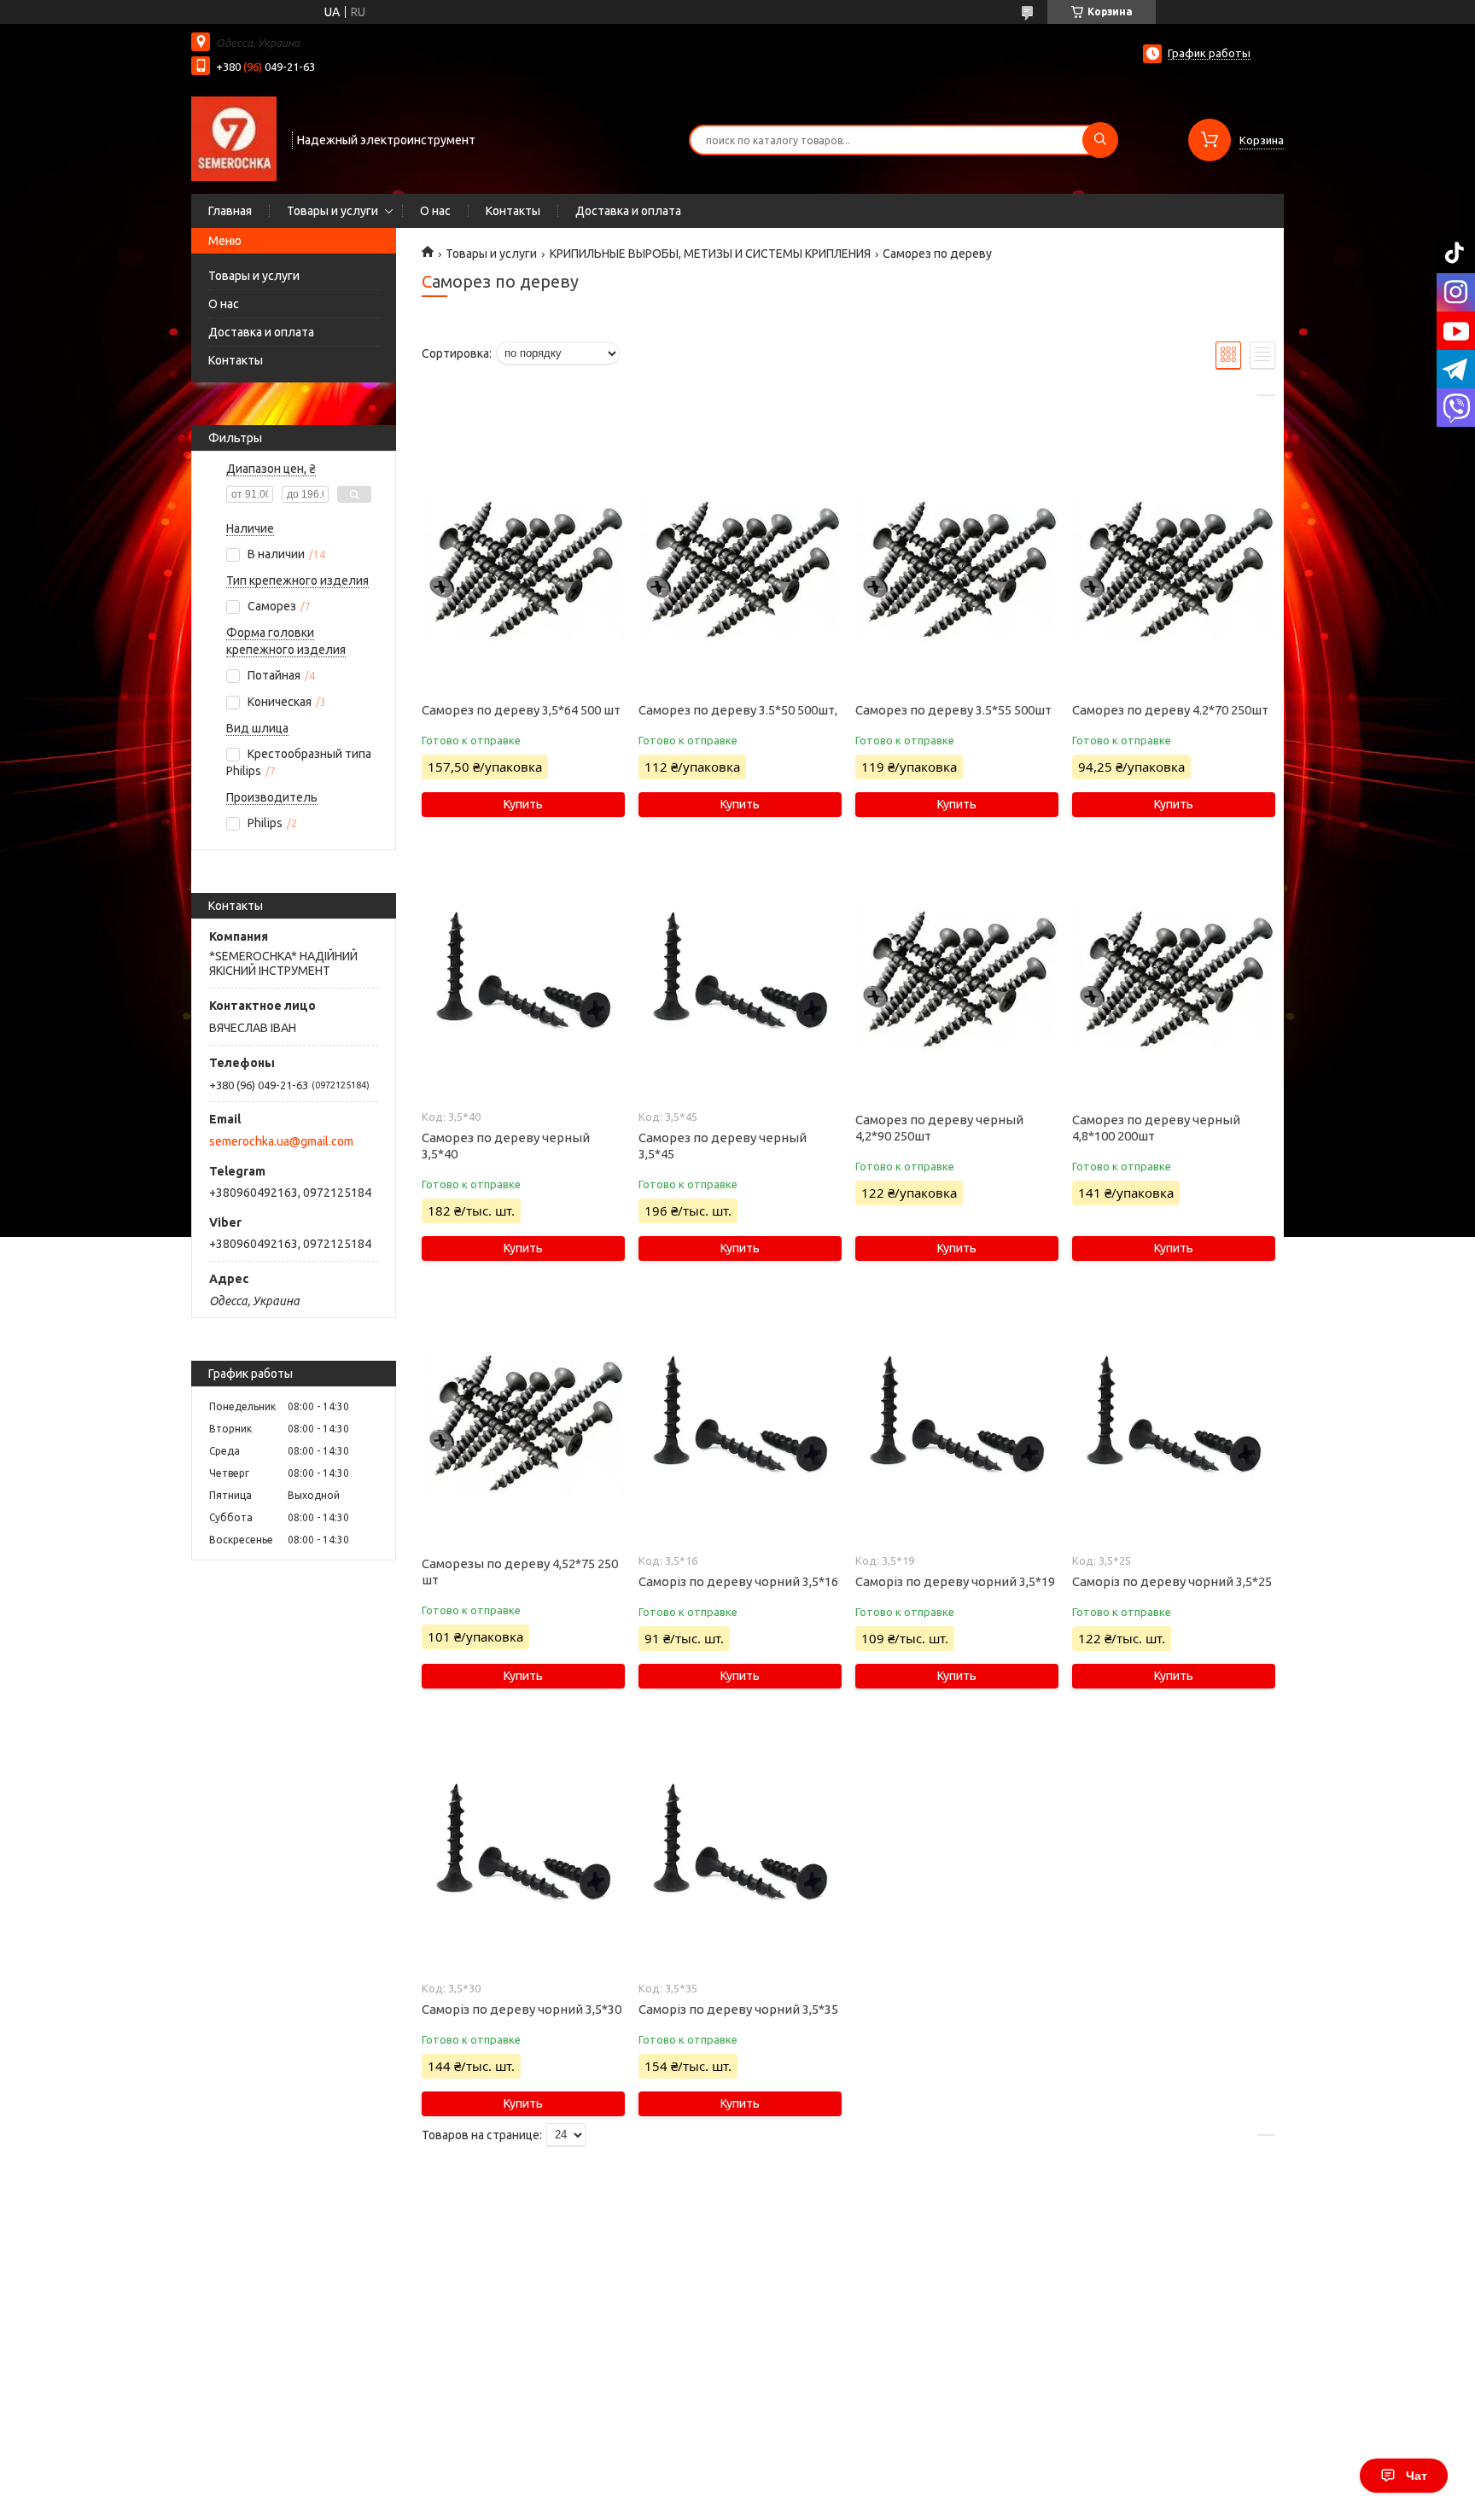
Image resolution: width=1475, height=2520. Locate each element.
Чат (1417, 2476)
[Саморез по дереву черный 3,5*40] (523, 979)
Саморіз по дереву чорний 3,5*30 (522, 2009)
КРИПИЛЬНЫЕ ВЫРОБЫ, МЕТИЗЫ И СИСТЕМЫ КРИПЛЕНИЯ (710, 254)
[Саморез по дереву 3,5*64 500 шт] (523, 569)
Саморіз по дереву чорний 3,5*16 (738, 1581)
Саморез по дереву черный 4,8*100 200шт (1156, 1128)
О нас (435, 211)
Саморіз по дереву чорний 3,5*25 (1172, 1581)
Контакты (513, 211)
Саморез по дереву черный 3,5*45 (723, 1146)
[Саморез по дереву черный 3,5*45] (740, 979)
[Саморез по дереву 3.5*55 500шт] (956, 569)
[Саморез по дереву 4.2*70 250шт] (1173, 569)
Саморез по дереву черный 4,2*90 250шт (939, 1128)
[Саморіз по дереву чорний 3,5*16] (740, 1423)
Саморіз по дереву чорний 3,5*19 (955, 1581)
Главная (230, 211)
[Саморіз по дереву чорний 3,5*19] (956, 1423)
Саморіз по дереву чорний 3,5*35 (738, 2009)
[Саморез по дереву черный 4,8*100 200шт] (1173, 979)
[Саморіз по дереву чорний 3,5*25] (1173, 1423)
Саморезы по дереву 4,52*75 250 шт (520, 1572)
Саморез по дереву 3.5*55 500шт (953, 710)
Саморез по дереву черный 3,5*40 (506, 1146)
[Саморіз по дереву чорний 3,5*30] (523, 1851)
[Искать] (1100, 140)
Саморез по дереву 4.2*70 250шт (1170, 710)
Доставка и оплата (628, 211)
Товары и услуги (332, 211)
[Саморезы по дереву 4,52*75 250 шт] (523, 1423)
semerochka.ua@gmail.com (281, 1141)
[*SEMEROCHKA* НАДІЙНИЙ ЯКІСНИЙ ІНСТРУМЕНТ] (234, 138)
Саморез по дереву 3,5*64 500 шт (521, 710)
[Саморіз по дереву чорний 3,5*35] (740, 1851)
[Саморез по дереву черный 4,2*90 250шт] (956, 979)
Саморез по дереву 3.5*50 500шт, (738, 710)
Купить (523, 804)
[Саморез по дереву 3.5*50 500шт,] (740, 569)
